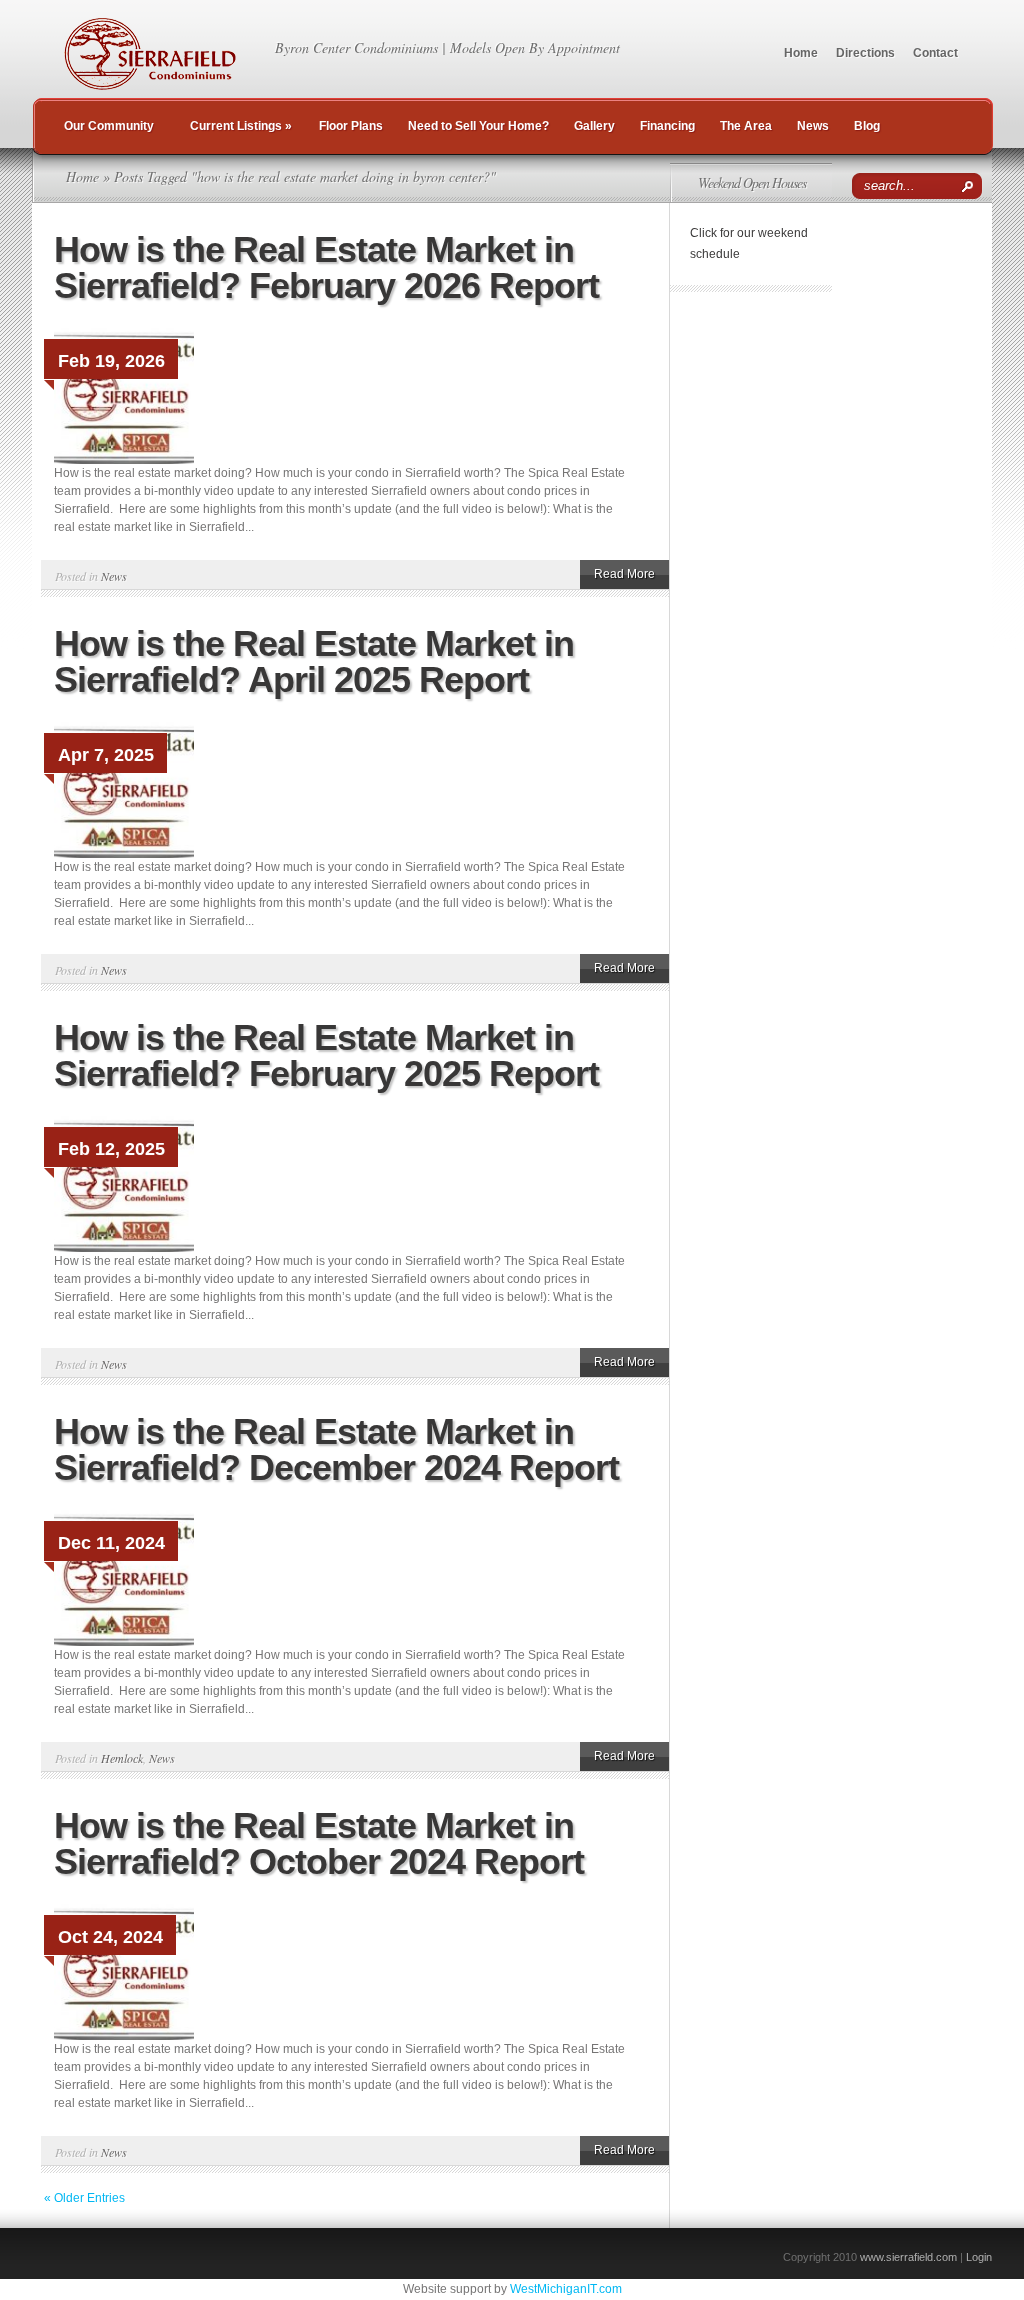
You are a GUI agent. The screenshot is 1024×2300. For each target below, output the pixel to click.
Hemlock (122, 1758)
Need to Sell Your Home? (478, 126)
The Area (746, 126)
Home (801, 53)
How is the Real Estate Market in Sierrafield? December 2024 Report (336, 1449)
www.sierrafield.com (908, 2257)
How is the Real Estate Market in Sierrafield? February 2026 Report (326, 267)
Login (979, 2257)
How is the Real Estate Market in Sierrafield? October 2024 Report (319, 1843)
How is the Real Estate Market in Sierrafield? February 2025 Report (326, 1055)
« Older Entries (84, 2198)
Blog (867, 126)
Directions (865, 53)
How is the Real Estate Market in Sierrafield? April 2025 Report (314, 661)
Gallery (594, 126)
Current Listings (241, 126)
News (813, 126)
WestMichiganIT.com (566, 2289)
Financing (667, 126)
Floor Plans (351, 126)
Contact (935, 53)
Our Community (109, 126)
